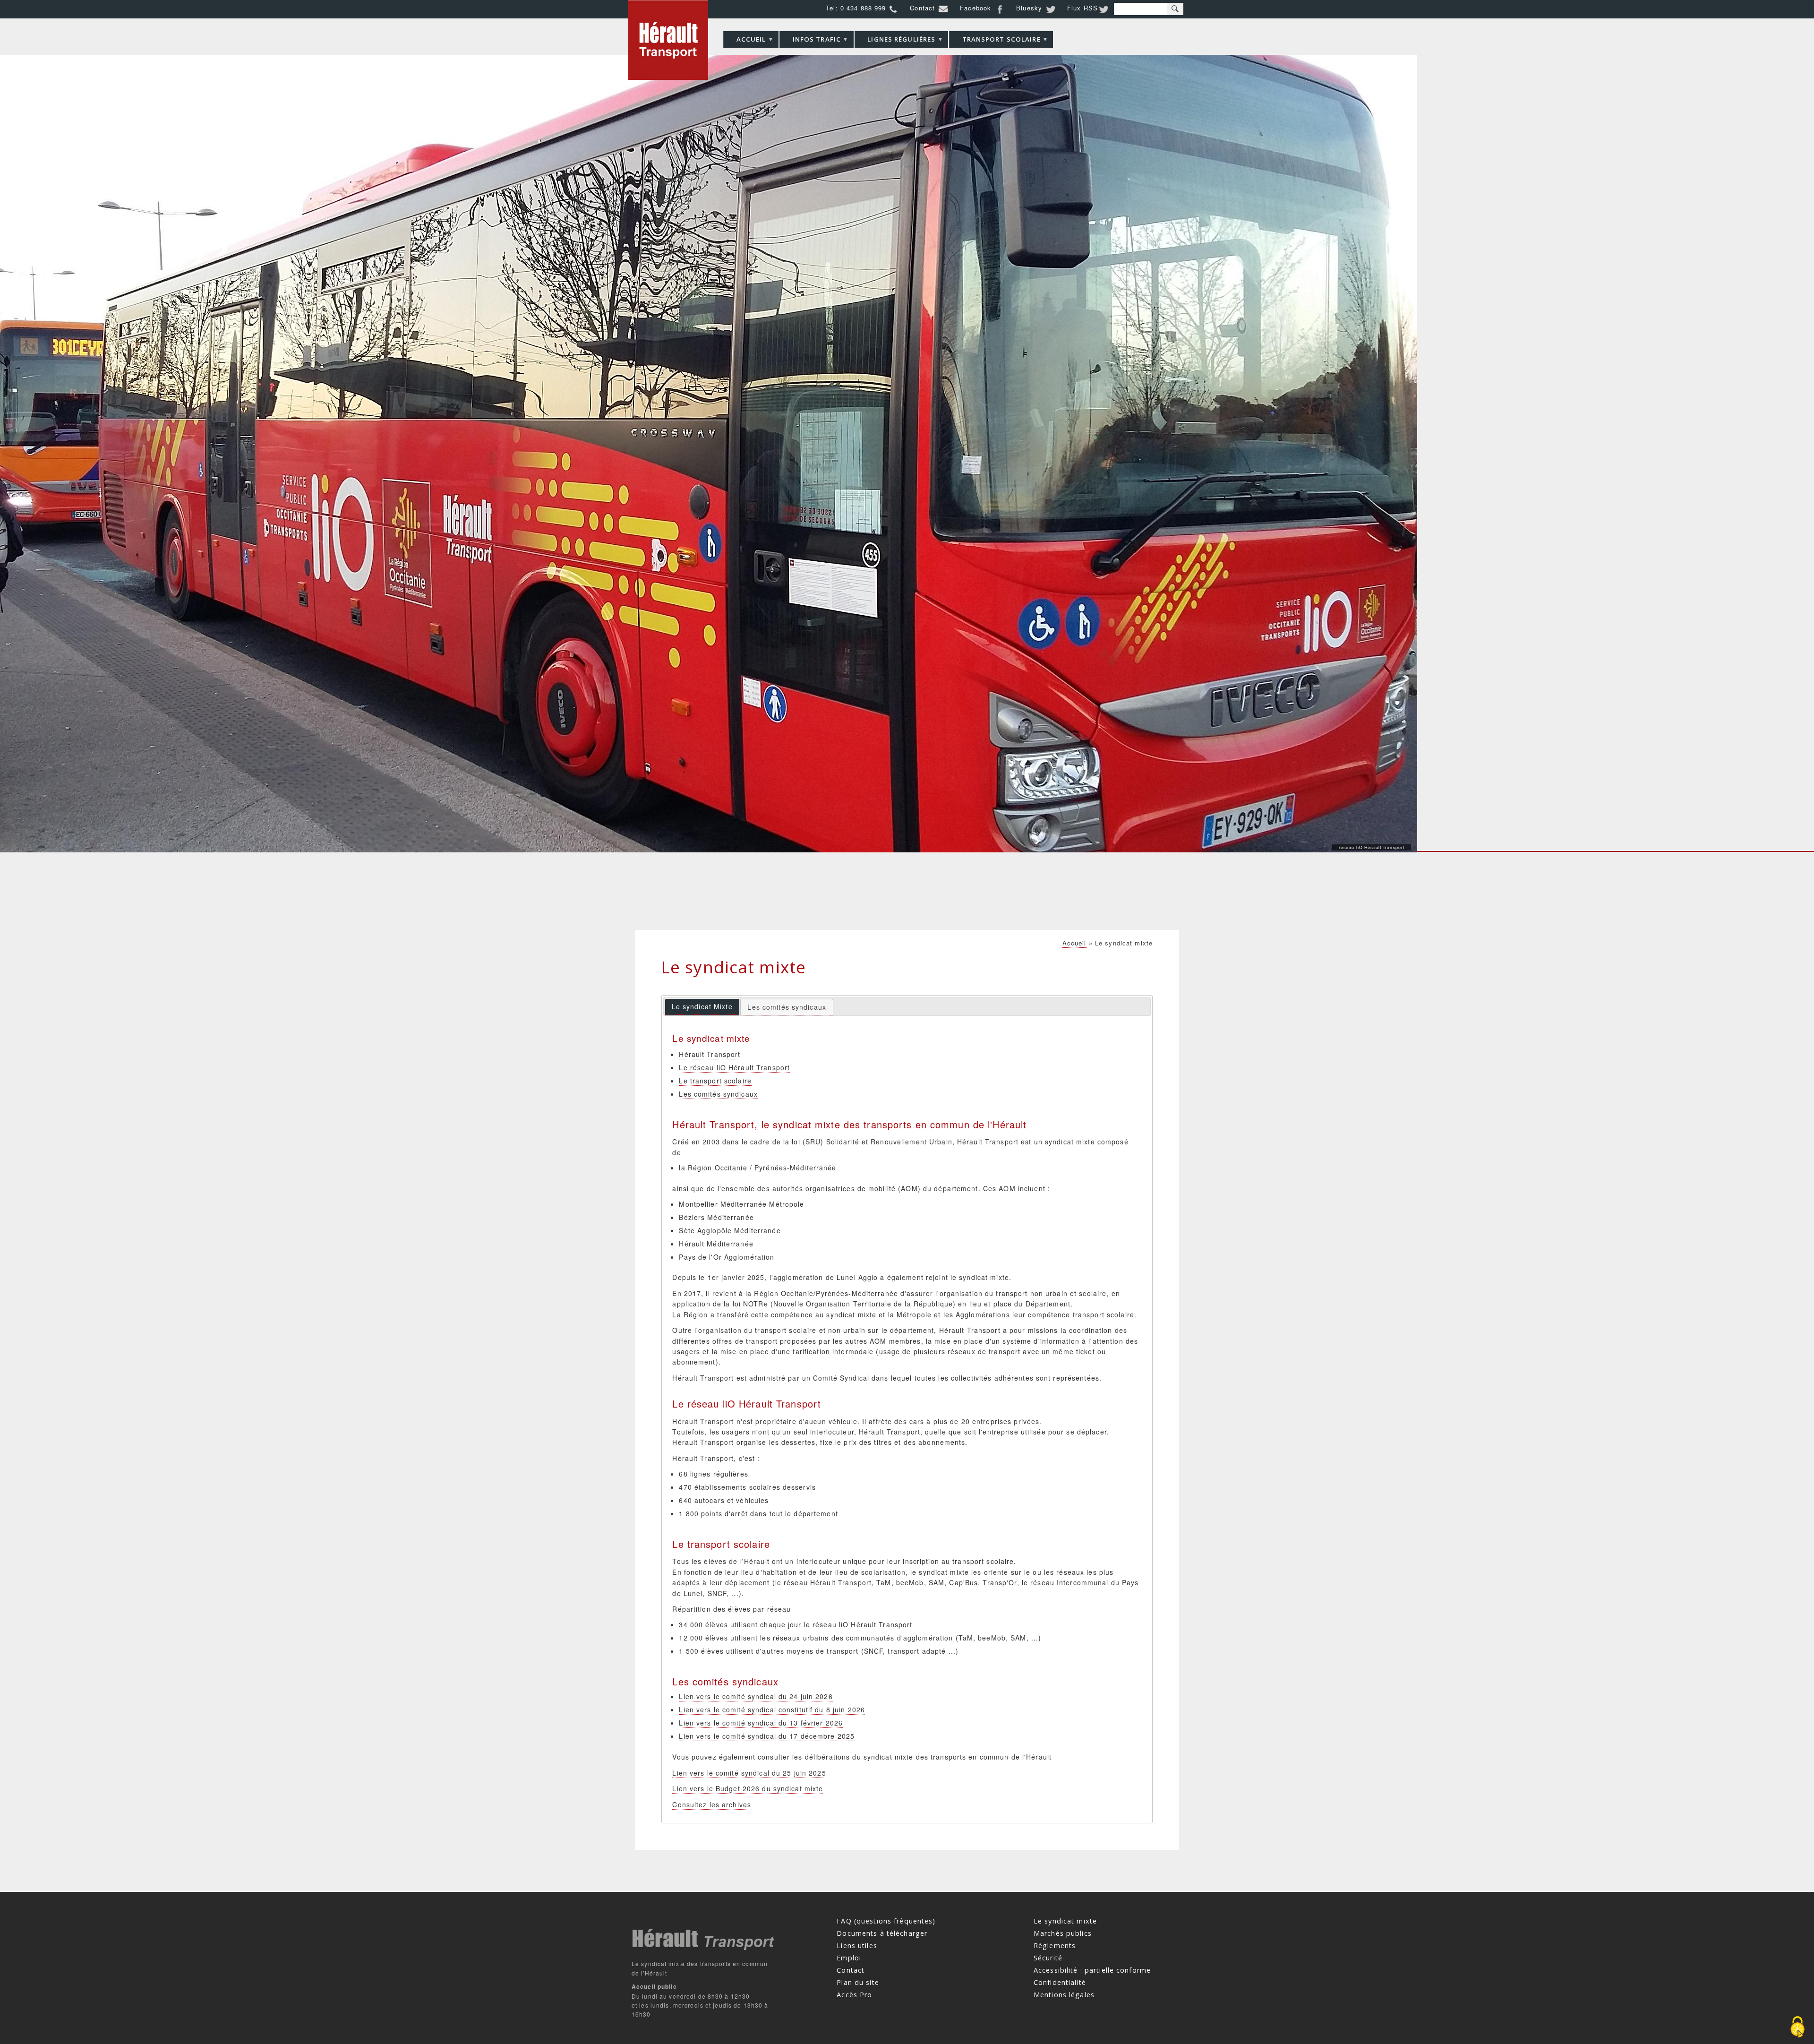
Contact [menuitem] (922, 8)
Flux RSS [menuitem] (1082, 8)
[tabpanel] (907, 1421)
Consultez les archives (712, 1804)
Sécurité (1048, 1958)
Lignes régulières (895, 41)
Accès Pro (854, 1995)
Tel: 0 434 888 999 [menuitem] (856, 8)
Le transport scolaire (715, 1081)
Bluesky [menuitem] (1029, 8)
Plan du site (858, 1982)
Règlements (1055, 1945)
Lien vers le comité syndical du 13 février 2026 (761, 1723)
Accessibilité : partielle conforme (1092, 1970)
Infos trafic (810, 41)
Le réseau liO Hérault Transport (734, 1067)
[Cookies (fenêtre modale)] (1797, 2028)
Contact (851, 1970)
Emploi (849, 1958)
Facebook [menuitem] (975, 8)
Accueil (744, 41)
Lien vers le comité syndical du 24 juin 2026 (756, 1696)
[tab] (702, 1007)
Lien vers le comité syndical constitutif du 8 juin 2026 (772, 1709)
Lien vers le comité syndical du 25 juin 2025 (749, 1773)
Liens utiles (857, 1945)
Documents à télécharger (882, 1933)
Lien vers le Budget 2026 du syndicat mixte (748, 1788)
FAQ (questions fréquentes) (886, 1921)
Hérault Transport (710, 1054)
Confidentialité (1060, 1982)
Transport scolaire (995, 41)
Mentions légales (1064, 1995)
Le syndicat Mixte (702, 1006)
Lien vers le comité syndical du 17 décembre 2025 (767, 1736)
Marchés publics (1063, 1933)
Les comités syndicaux (787, 1007)
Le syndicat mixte (1065, 1921)
